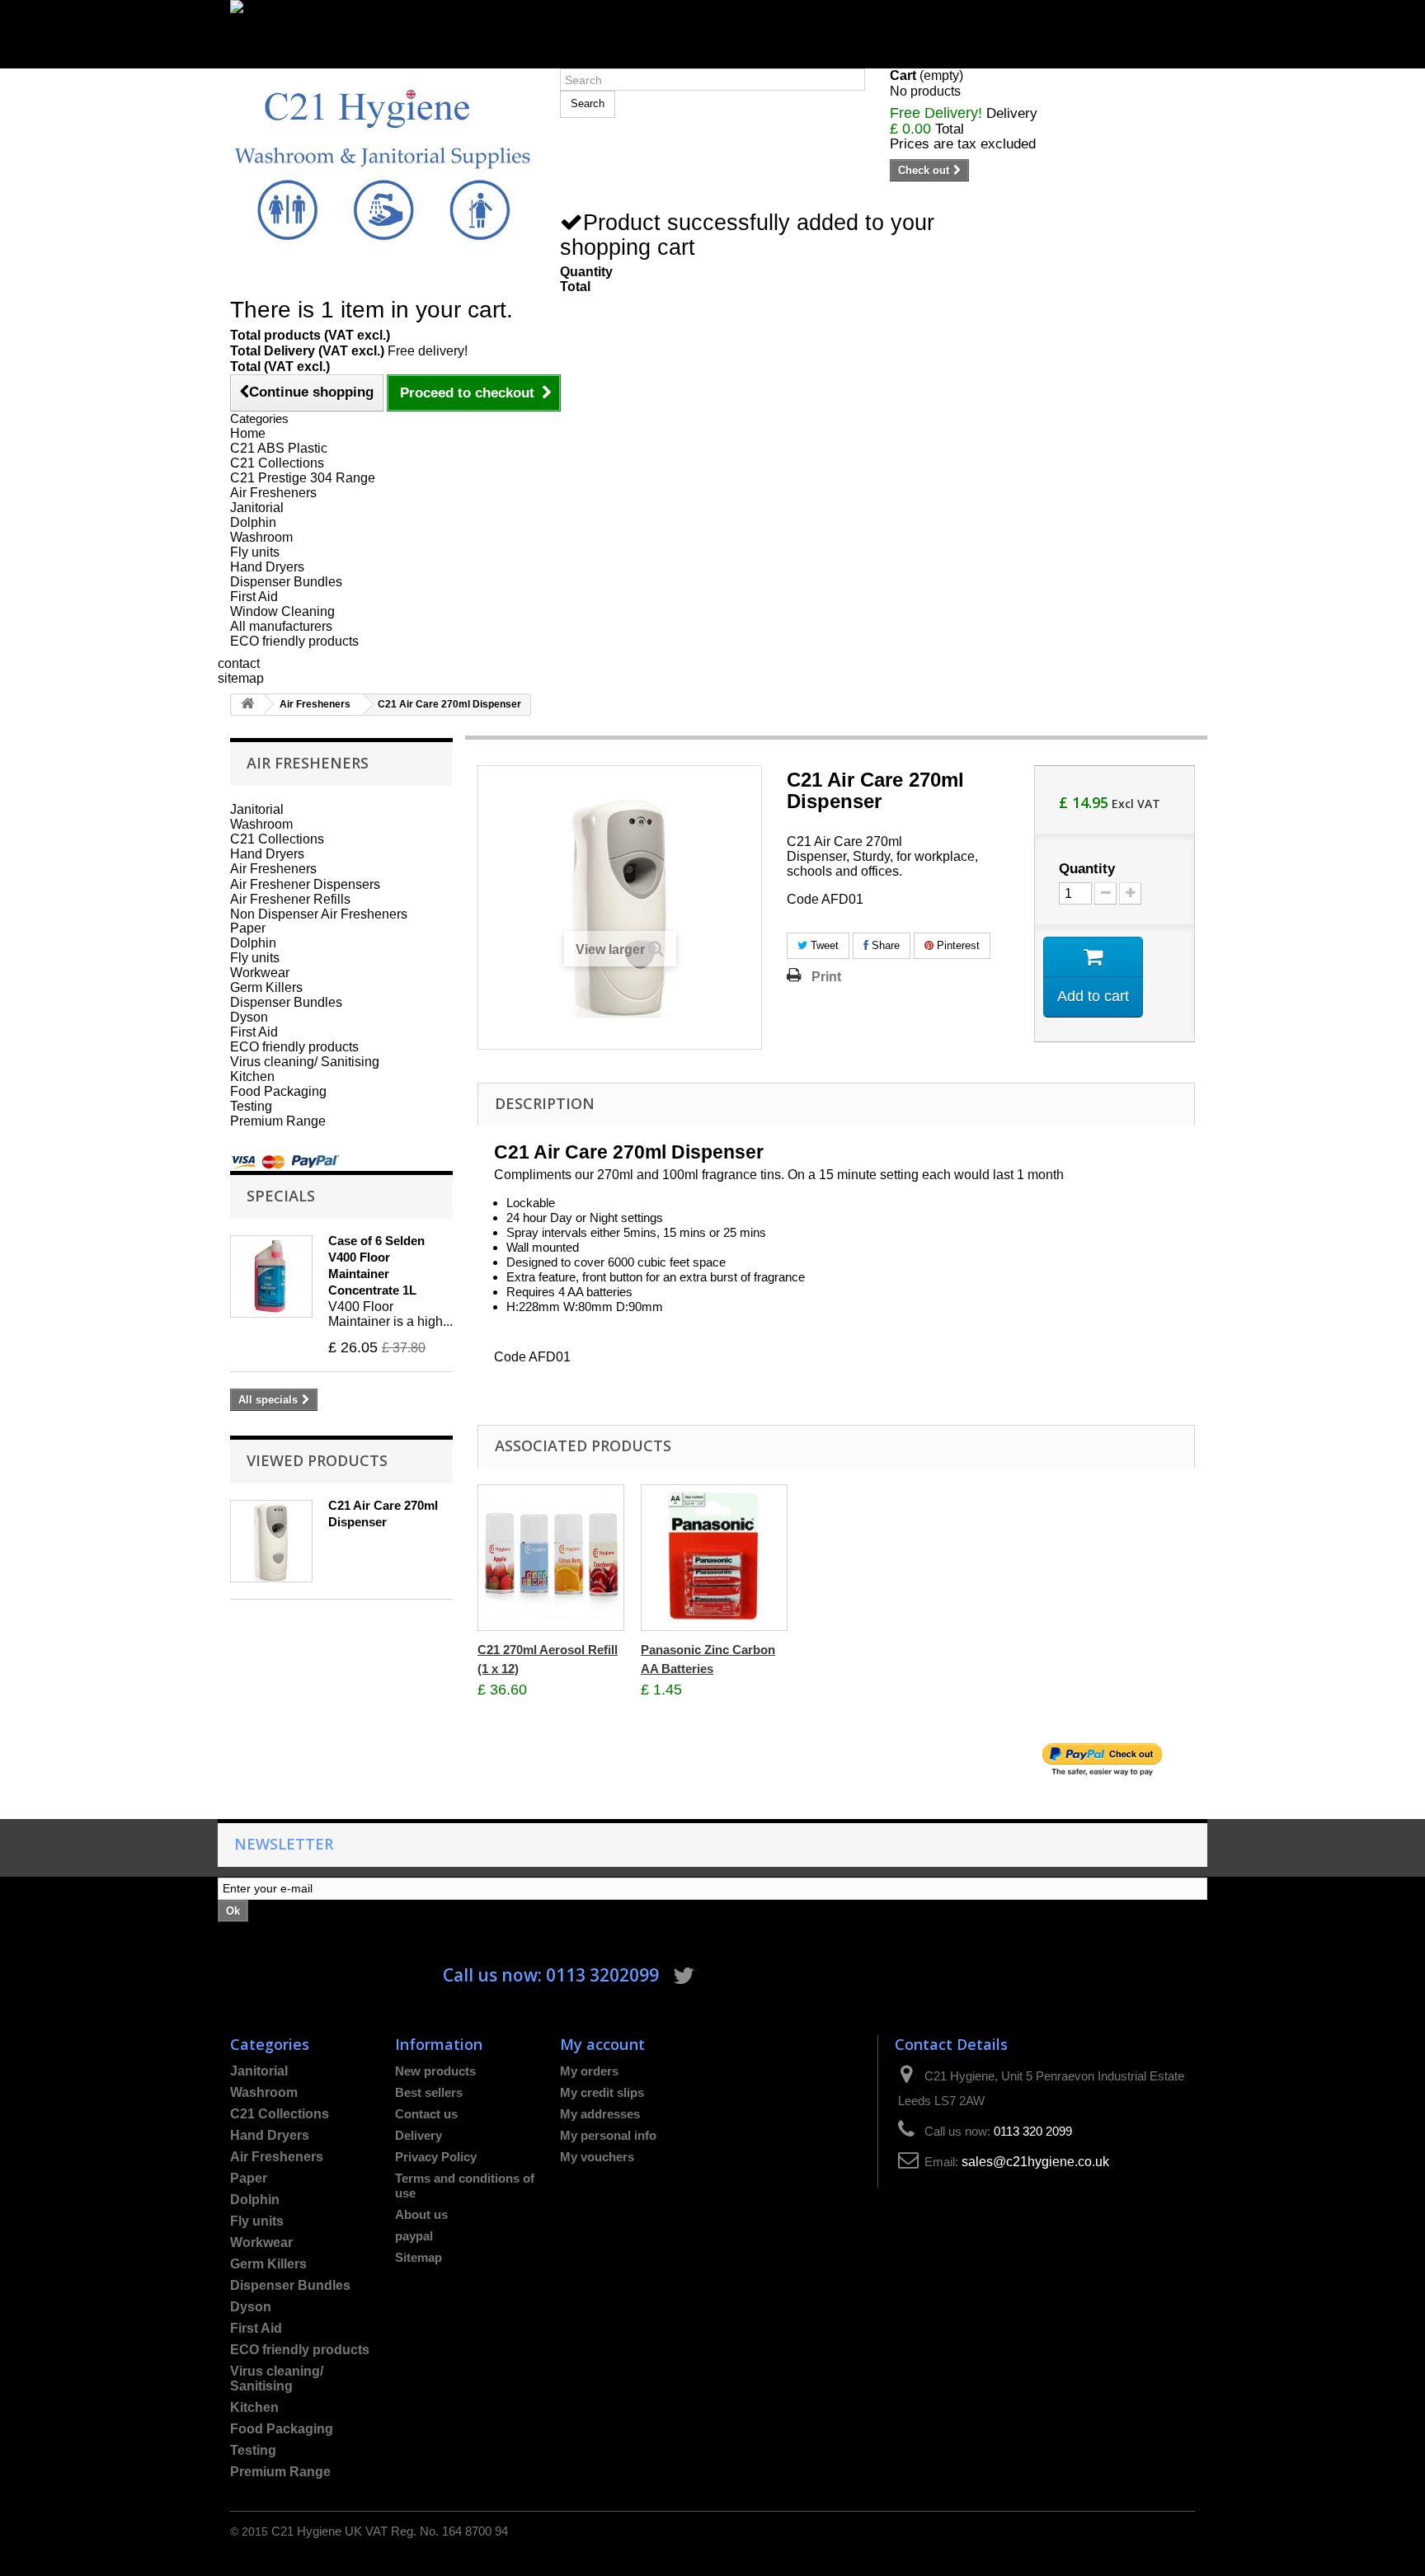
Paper (248, 928)
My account (602, 2044)
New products (435, 2071)
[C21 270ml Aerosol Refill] (551, 1558)
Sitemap (419, 2257)
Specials (281, 1195)
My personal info (608, 2135)
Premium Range (278, 1121)
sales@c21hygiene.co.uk (1035, 2162)
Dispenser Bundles (286, 582)
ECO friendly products (294, 641)
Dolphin (253, 522)
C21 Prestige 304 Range (303, 478)
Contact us (426, 2114)
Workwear (260, 973)
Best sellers (429, 2092)
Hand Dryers (267, 567)
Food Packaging (278, 1091)
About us (421, 2214)
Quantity (1087, 869)
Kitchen (252, 1076)
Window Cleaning (282, 611)
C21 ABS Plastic (279, 448)
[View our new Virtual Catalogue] (712, 27)
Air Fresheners (273, 493)
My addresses (600, 2114)
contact (239, 663)
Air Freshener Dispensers (305, 884)
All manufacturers (281, 626)
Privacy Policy (436, 2157)
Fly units (255, 552)
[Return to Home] (247, 705)
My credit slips (602, 2092)
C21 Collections (277, 463)
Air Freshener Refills (290, 899)
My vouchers (597, 2157)
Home (248, 433)
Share (884, 945)
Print (826, 976)
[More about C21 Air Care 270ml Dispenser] (271, 1541)
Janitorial (257, 508)
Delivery (419, 2135)
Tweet (823, 945)
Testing (251, 1106)
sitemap (241, 678)
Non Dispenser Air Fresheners (319, 914)
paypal (414, 2236)
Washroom (261, 537)
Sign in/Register (277, 61)
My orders (589, 2071)
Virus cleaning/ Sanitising (305, 1062)
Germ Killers (266, 987)
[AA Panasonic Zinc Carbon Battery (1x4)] (714, 1558)
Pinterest (957, 945)
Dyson (249, 1017)
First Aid (254, 597)
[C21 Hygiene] (383, 164)
